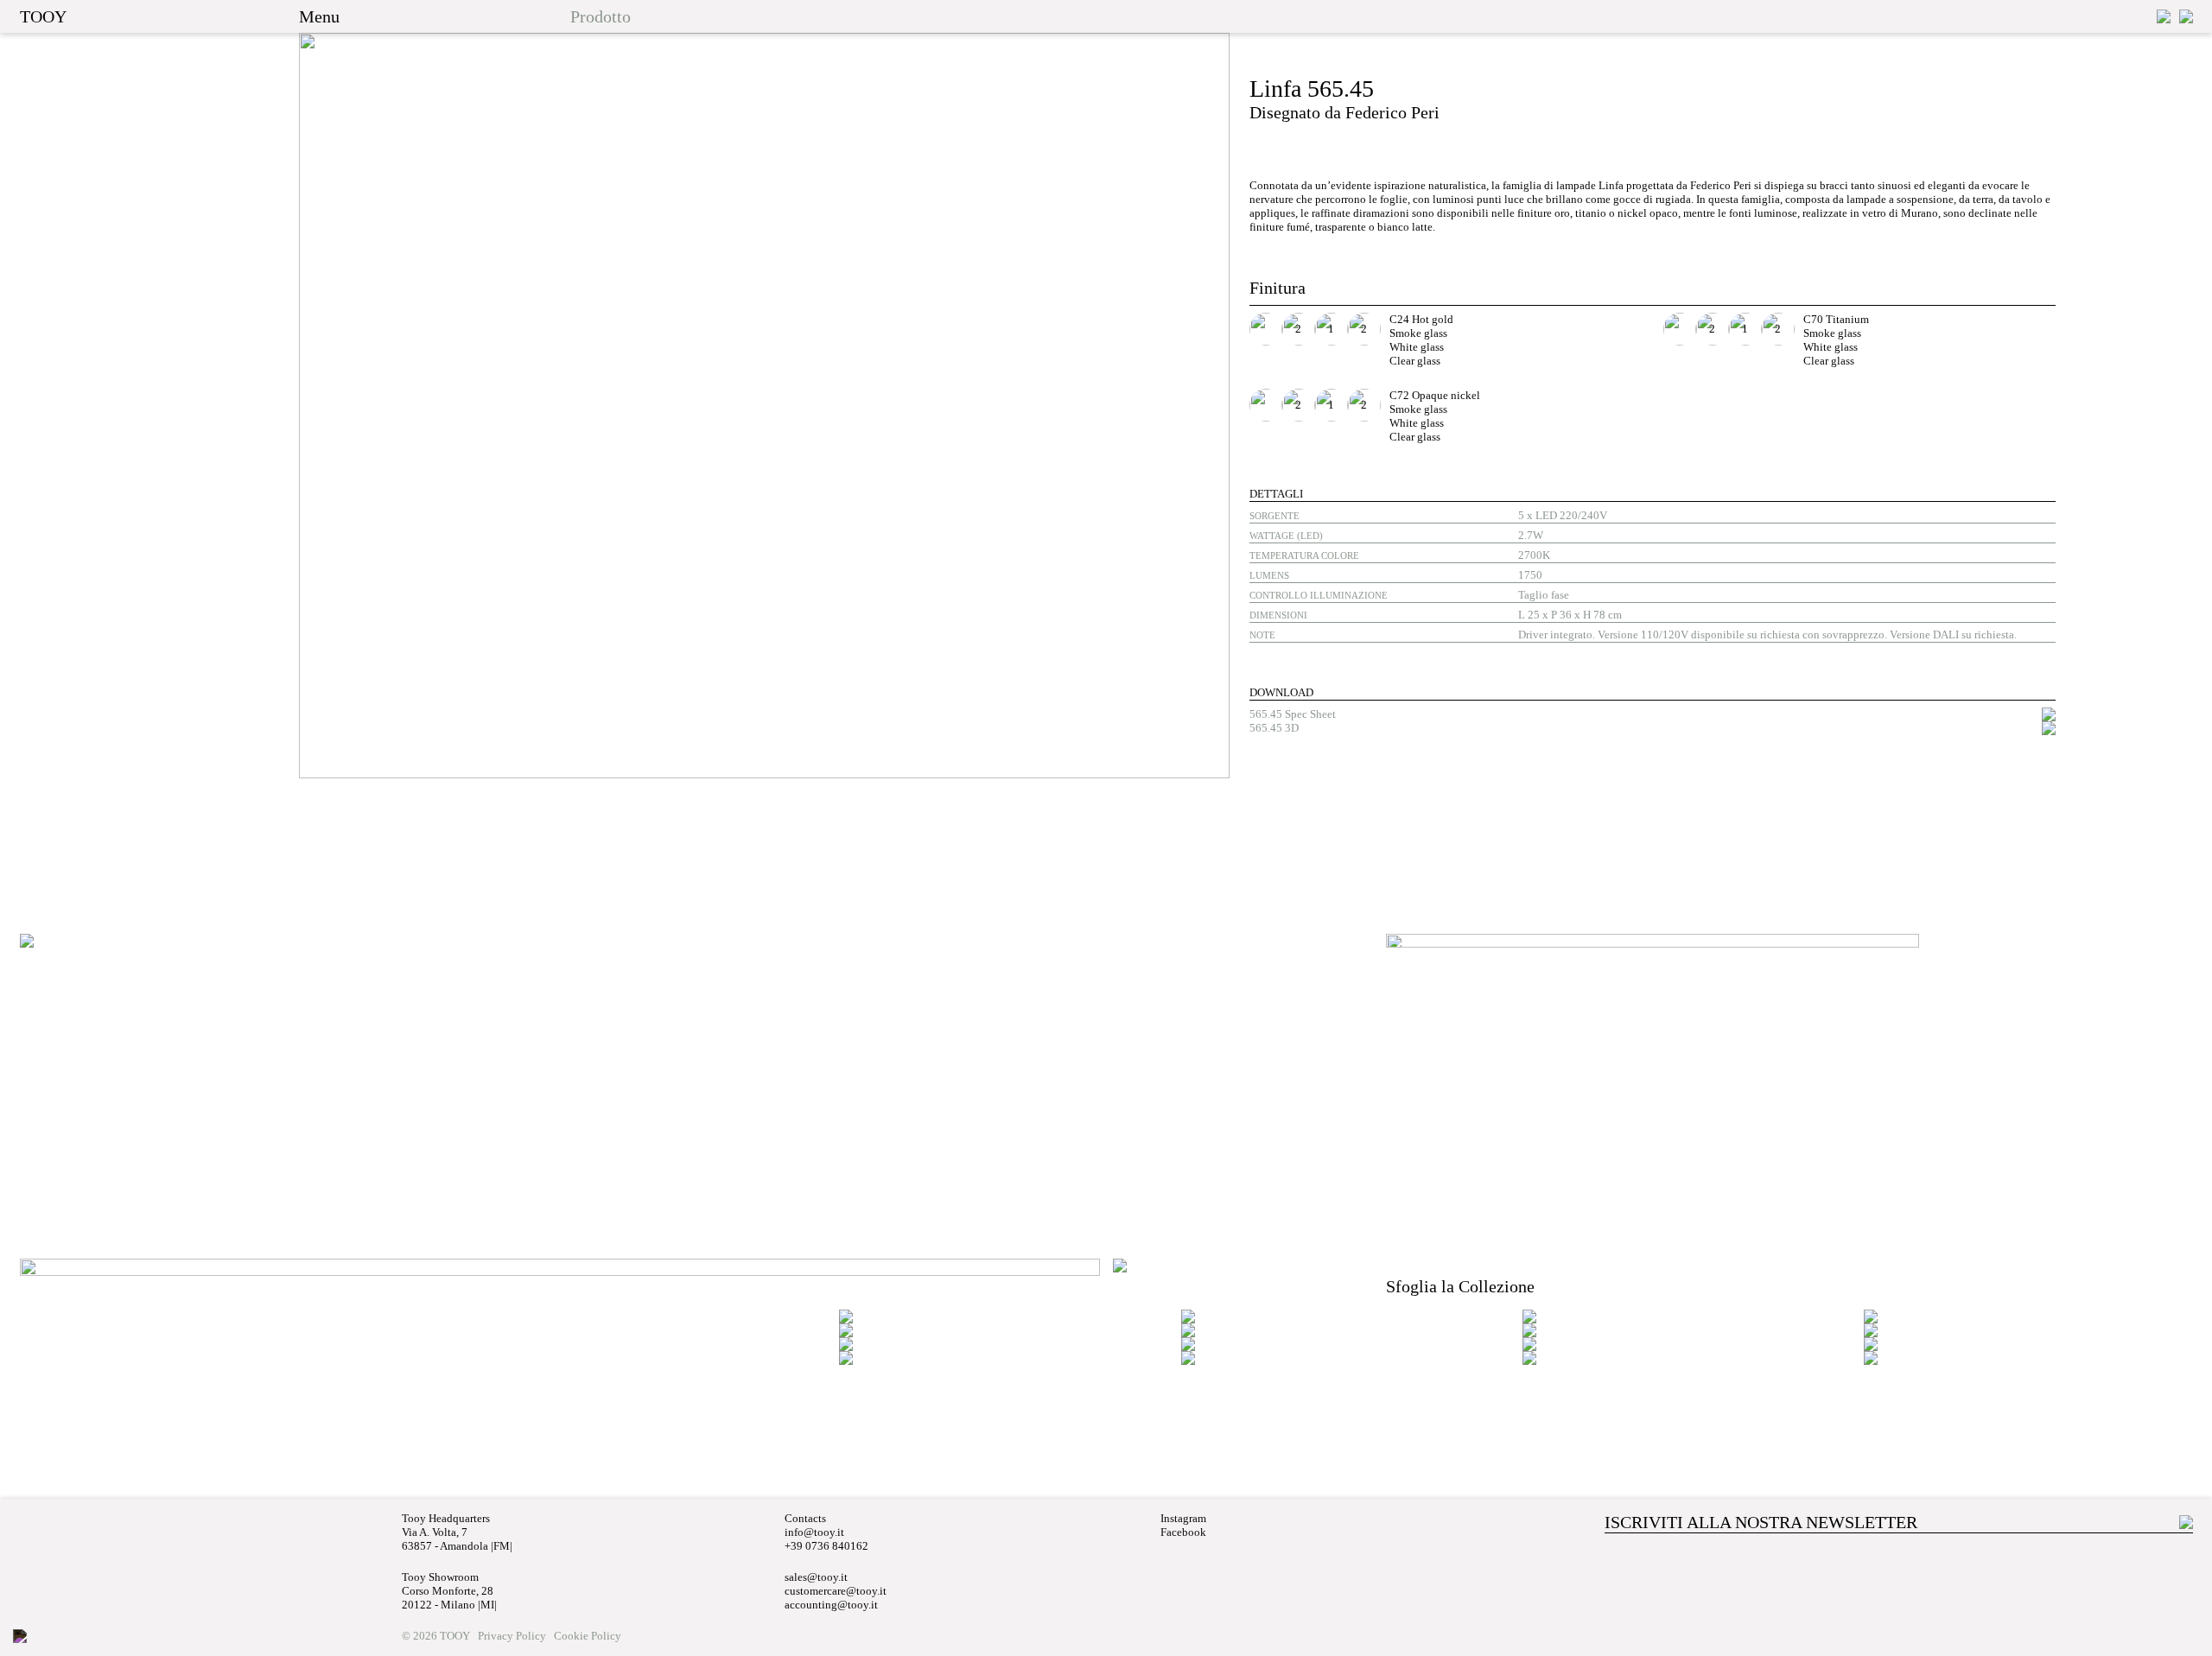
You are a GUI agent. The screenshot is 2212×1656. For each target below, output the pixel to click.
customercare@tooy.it (836, 1591)
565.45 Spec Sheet (1293, 714)
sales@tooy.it (816, 1577)
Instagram (1183, 1518)
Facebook (1183, 1532)
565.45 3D (1274, 728)
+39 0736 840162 (826, 1546)
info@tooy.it (814, 1532)
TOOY (43, 16)
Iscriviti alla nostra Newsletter (1761, 1522)
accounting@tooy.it (831, 1605)
